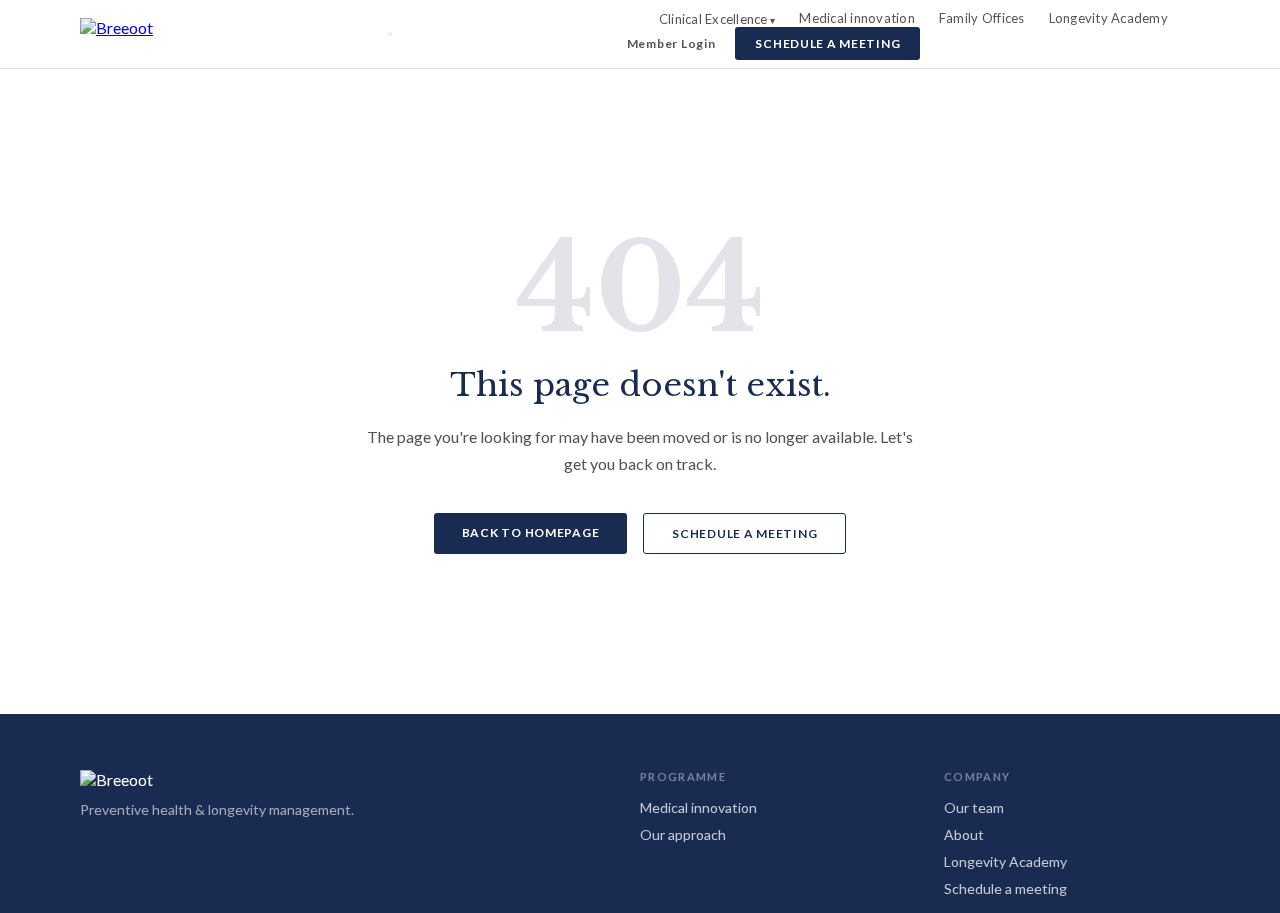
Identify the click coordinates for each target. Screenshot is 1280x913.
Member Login (671, 43)
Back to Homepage (531, 532)
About (964, 834)
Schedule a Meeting (827, 43)
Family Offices (982, 18)
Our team (974, 807)
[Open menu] (390, 34)
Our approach (683, 834)
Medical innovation (857, 18)
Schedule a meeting (1005, 888)
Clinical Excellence (713, 19)
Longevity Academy (1108, 18)
